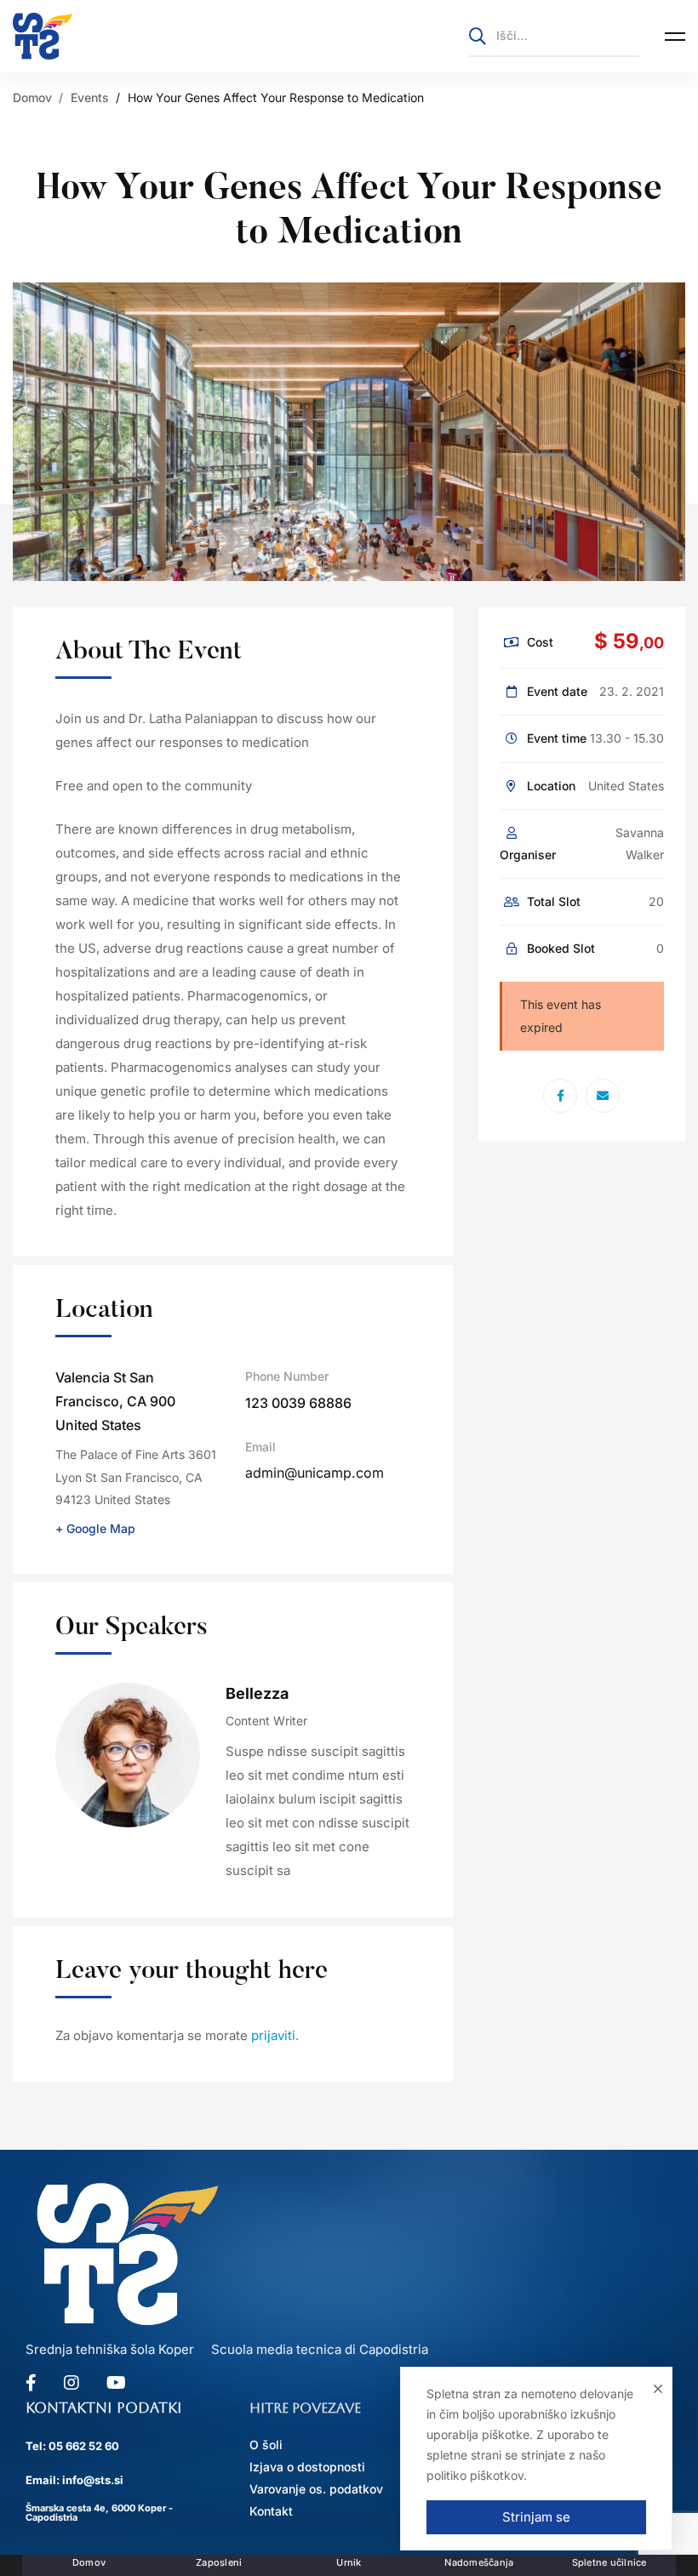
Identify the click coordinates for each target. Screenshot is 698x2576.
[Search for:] (554, 35)
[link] (43, 36)
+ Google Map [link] (95, 1528)
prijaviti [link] (273, 2035)
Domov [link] (32, 97)
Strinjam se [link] (536, 2517)
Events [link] (90, 97)
